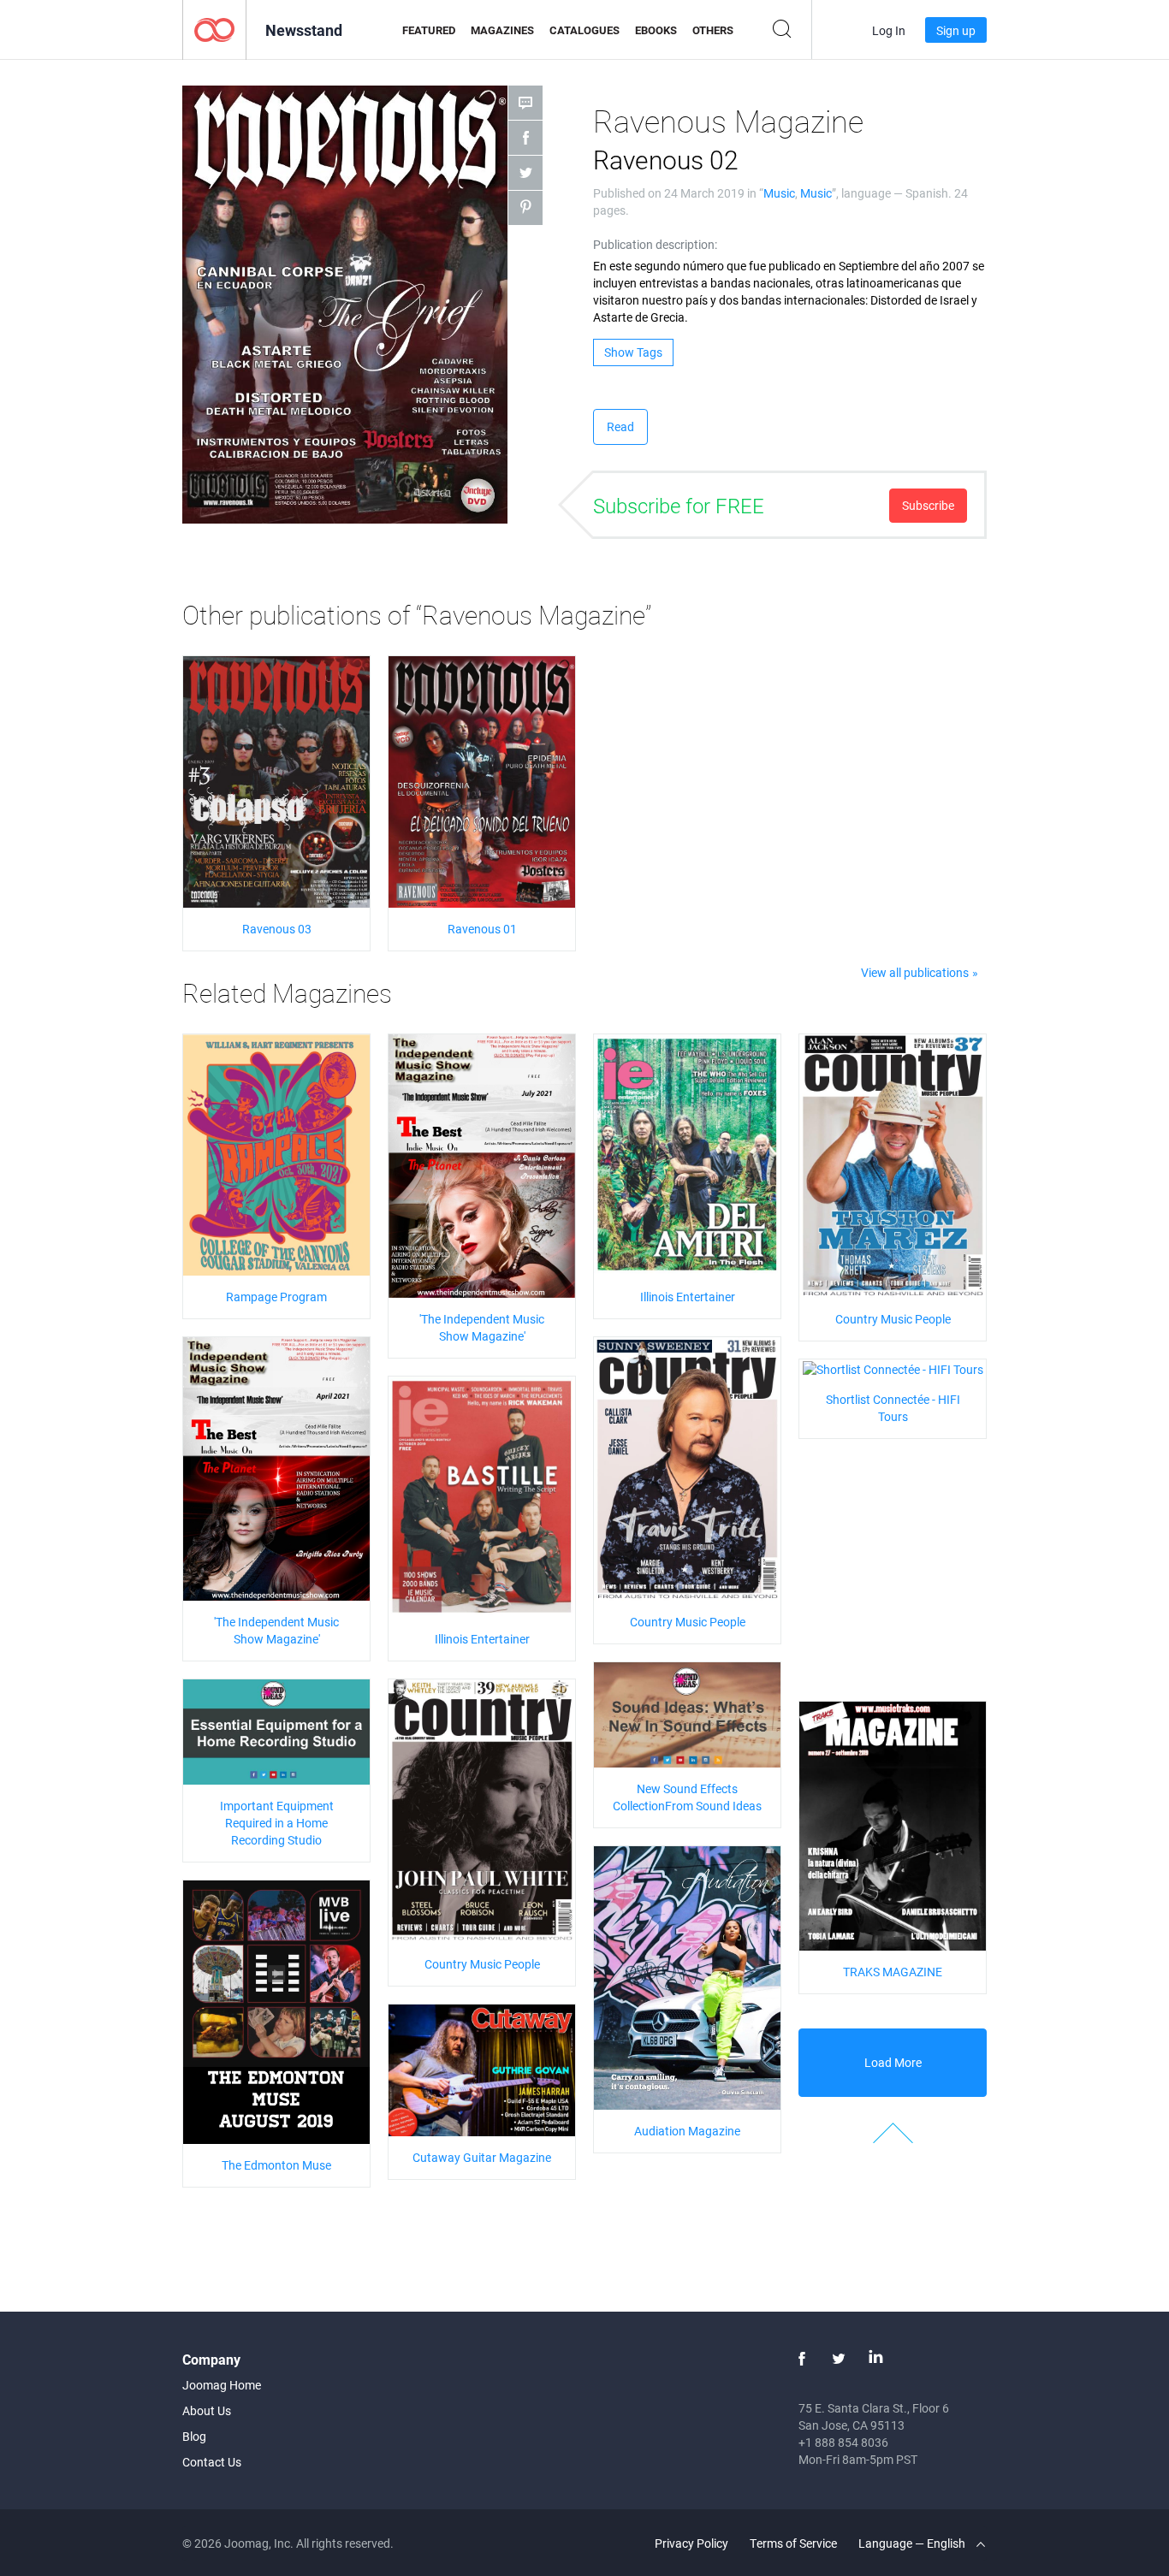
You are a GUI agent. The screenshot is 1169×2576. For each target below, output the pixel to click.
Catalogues (584, 30)
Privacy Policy (691, 2543)
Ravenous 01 (482, 929)
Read (620, 426)
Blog (194, 2436)
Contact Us (212, 2462)
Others (713, 30)
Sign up (956, 30)
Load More (893, 2062)
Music (779, 193)
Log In (889, 30)
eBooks (656, 30)
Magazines (502, 30)
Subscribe (928, 505)
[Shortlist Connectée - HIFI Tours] (893, 1368)
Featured (429, 30)
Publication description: (655, 244)
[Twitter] (839, 2359)
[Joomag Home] (214, 29)
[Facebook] (802, 2359)
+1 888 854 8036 (843, 2442)
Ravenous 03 (277, 929)
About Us (207, 2410)
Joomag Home (222, 2385)
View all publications (915, 972)
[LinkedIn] (875, 2359)
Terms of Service (793, 2543)
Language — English (913, 2543)
